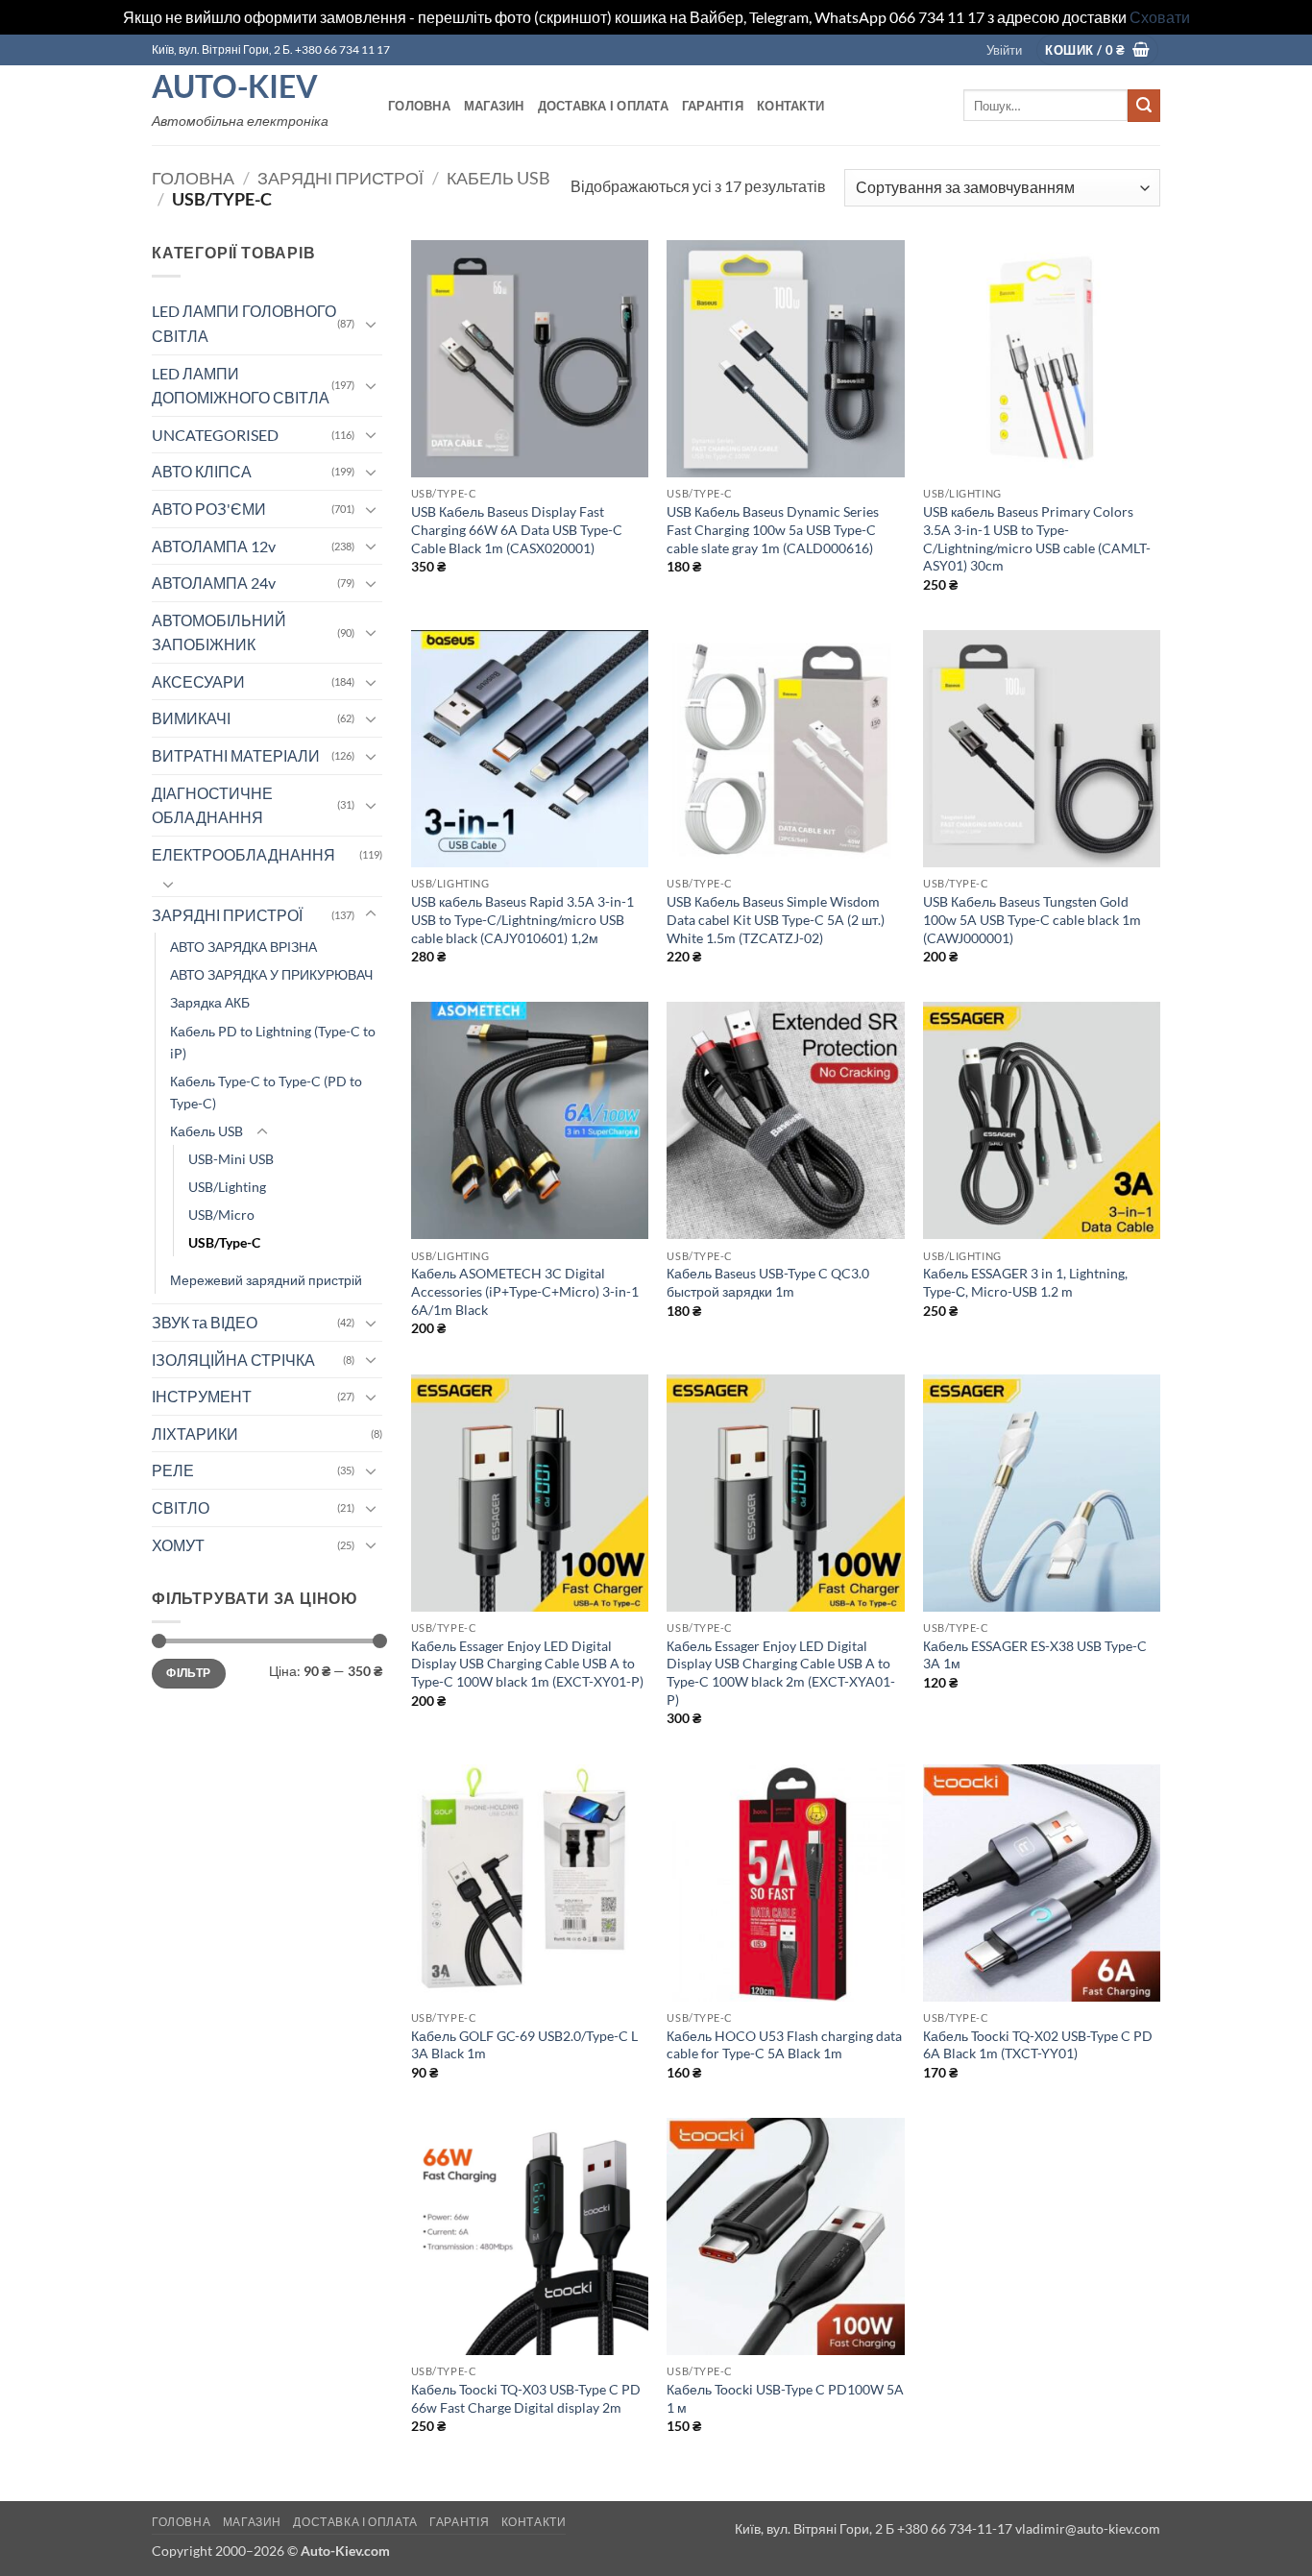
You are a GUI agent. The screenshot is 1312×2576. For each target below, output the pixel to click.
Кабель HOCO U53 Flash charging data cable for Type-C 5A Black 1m (784, 2045)
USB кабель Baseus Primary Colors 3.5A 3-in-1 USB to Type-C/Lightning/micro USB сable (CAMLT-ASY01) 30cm (1037, 538)
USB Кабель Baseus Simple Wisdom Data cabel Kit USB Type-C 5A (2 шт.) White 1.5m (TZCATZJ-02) (776, 919)
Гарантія (713, 106)
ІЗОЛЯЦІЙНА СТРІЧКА (233, 1360)
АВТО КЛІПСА (202, 471)
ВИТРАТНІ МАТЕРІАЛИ (236, 755)
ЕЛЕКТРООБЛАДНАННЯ (243, 854)
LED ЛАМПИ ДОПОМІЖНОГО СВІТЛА (241, 386)
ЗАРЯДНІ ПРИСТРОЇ (340, 178)
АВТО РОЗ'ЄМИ (209, 509)
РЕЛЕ (173, 1470)
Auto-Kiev (235, 86)
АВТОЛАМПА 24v (214, 583)
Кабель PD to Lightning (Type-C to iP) (273, 1042)
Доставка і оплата (603, 106)
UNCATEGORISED (215, 435)
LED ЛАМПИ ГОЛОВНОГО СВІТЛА (244, 323)
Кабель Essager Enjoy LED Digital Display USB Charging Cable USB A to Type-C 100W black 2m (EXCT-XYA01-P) (781, 1673)
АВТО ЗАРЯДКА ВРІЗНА (243, 947)
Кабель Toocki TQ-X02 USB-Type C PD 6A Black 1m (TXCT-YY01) (1038, 2045)
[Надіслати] (1144, 106)
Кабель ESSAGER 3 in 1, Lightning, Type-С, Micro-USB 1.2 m (1025, 1282)
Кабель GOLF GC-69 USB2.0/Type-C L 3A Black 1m (524, 2045)
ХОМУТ (178, 1545)
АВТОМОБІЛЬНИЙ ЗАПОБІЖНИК (219, 632)
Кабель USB (498, 178)
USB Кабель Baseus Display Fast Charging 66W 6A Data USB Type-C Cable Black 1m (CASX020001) (517, 529)
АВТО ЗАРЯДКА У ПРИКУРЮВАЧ (271, 974)
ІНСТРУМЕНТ (202, 1396)
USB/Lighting (227, 1187)
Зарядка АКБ (210, 1002)
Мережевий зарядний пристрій (266, 1280)
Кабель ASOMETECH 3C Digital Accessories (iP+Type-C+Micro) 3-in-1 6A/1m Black (525, 1291)
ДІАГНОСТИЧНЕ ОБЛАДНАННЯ (212, 805)
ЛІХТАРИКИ (195, 1434)
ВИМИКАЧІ (191, 718)
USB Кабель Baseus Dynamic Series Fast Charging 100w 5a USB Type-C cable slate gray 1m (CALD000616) (773, 529)
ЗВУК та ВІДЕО (205, 1322)
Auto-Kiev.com (345, 2551)
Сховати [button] (1160, 17)
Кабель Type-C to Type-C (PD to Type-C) (266, 1092)
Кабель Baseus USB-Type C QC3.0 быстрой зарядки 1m (768, 1282)
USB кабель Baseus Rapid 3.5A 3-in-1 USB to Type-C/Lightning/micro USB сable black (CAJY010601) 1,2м (522, 919)
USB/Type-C (224, 1242)
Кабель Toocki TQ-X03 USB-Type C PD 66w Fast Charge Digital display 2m (526, 2398)
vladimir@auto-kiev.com (1088, 2528)
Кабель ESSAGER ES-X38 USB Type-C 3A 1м (1035, 1655)
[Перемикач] (371, 324)
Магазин (494, 106)
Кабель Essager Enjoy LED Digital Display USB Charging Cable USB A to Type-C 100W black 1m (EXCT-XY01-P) (527, 1664)
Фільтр (188, 1673)
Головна (419, 106)
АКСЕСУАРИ (198, 681)
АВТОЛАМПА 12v (214, 546)
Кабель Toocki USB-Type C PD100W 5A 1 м (785, 2398)
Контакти (790, 106)
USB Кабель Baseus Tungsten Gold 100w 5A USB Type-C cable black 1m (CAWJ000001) (1032, 919)
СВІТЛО (181, 1507)
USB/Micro (221, 1215)
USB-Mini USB (231, 1159)
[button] (1004, 50)
